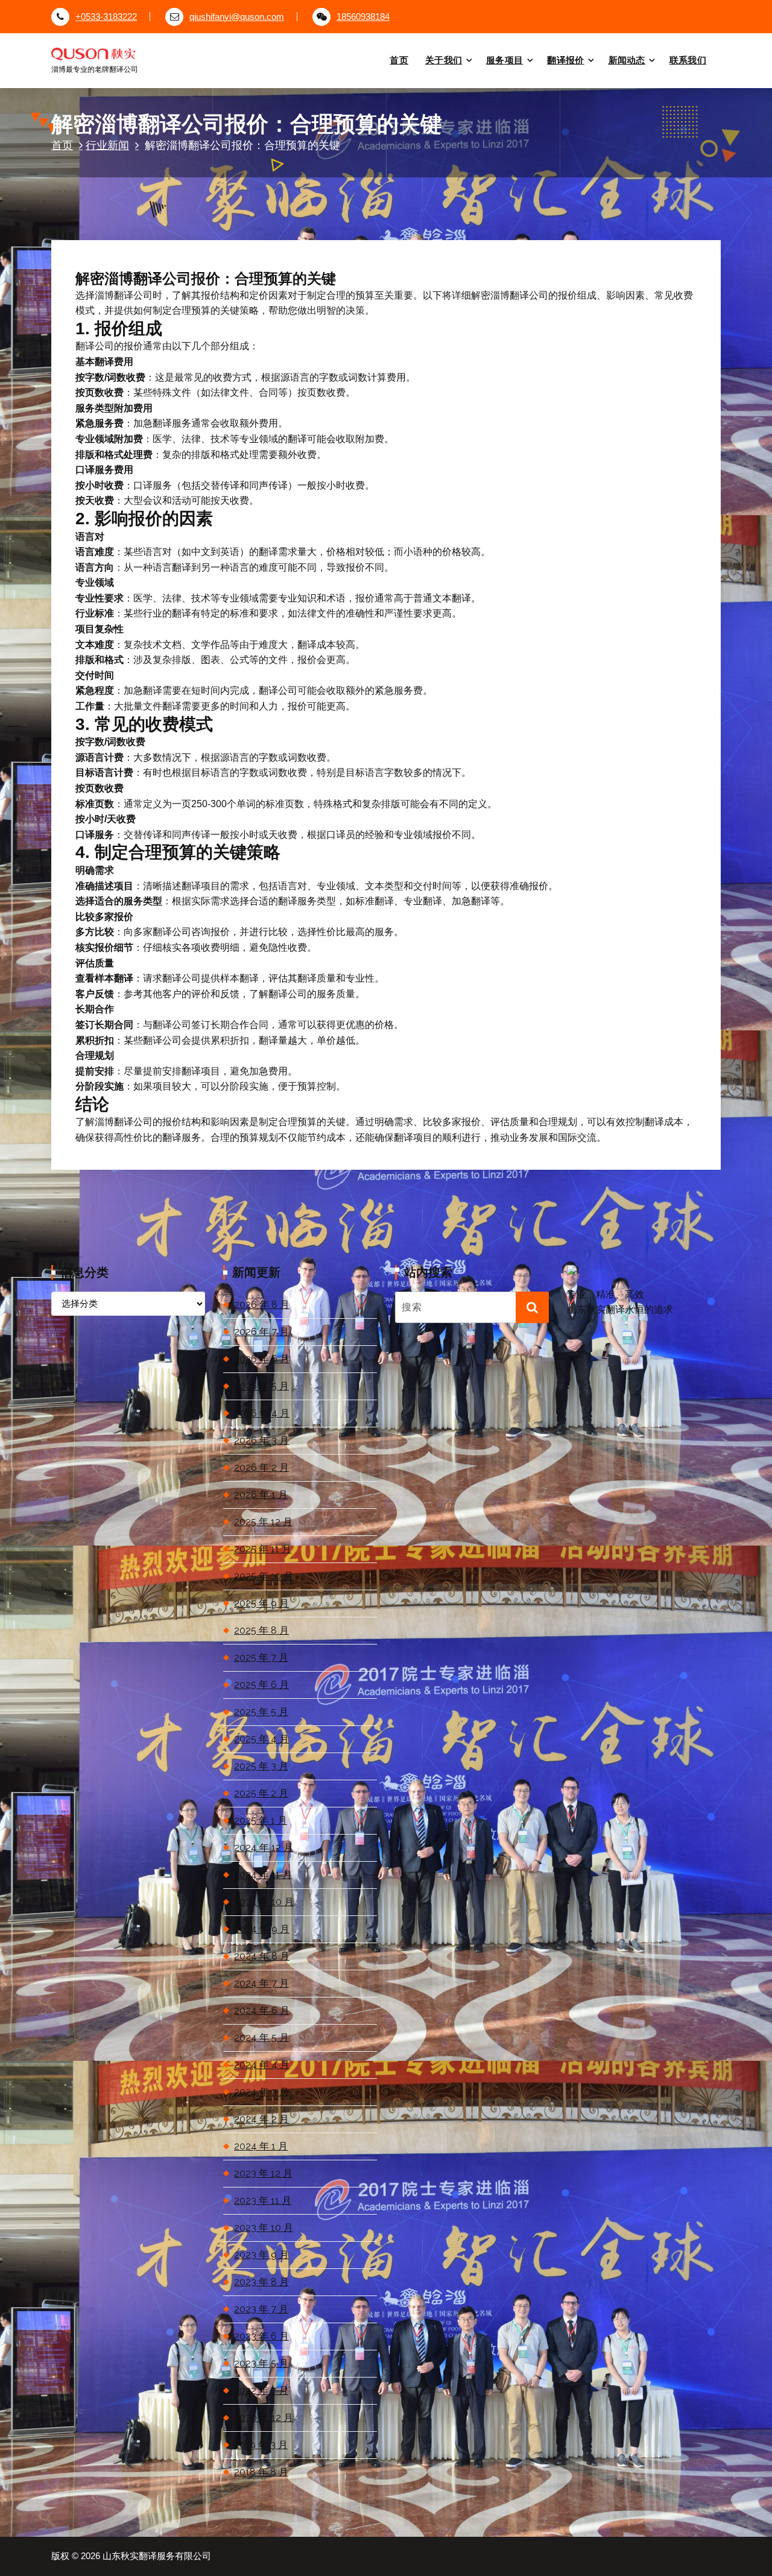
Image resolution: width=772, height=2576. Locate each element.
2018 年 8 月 (261, 2472)
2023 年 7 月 (261, 2309)
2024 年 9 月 (262, 1929)
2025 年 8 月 (261, 1630)
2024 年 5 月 (261, 2038)
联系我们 (688, 60)
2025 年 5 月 (261, 1712)
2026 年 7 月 (261, 1332)
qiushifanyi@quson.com (237, 17)
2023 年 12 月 (263, 2173)
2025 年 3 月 (261, 1766)
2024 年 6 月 (262, 2010)
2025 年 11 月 (263, 1549)
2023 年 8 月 (261, 2282)
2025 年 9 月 (261, 1603)
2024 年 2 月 (261, 2119)
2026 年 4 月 (262, 1413)
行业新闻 (107, 145)
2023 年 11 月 (263, 2200)
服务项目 (505, 60)
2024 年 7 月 (261, 1983)
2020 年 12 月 (264, 2418)
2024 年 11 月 (263, 1875)
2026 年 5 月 (261, 1386)
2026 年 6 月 (262, 1359)
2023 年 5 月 (261, 2363)
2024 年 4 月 (262, 2065)
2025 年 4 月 (261, 1739)
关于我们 (444, 60)
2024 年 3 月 (261, 2092)
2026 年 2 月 (261, 1467)
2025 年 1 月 (261, 1820)
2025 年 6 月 (261, 1685)
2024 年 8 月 (262, 1956)
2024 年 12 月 (264, 1848)
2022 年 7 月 (261, 2390)
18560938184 (363, 17)
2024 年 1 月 (261, 2146)
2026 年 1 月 (261, 1495)
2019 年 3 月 (261, 2445)
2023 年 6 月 (261, 2336)
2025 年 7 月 (261, 1658)
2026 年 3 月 (261, 1440)
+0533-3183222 (106, 17)
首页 (399, 60)
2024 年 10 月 (264, 1902)
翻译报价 (565, 60)
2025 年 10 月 (264, 1576)
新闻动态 (627, 60)
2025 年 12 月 (263, 1522)
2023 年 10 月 (264, 2228)
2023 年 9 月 (261, 2255)
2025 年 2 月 (261, 1793)
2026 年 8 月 (262, 1305)
